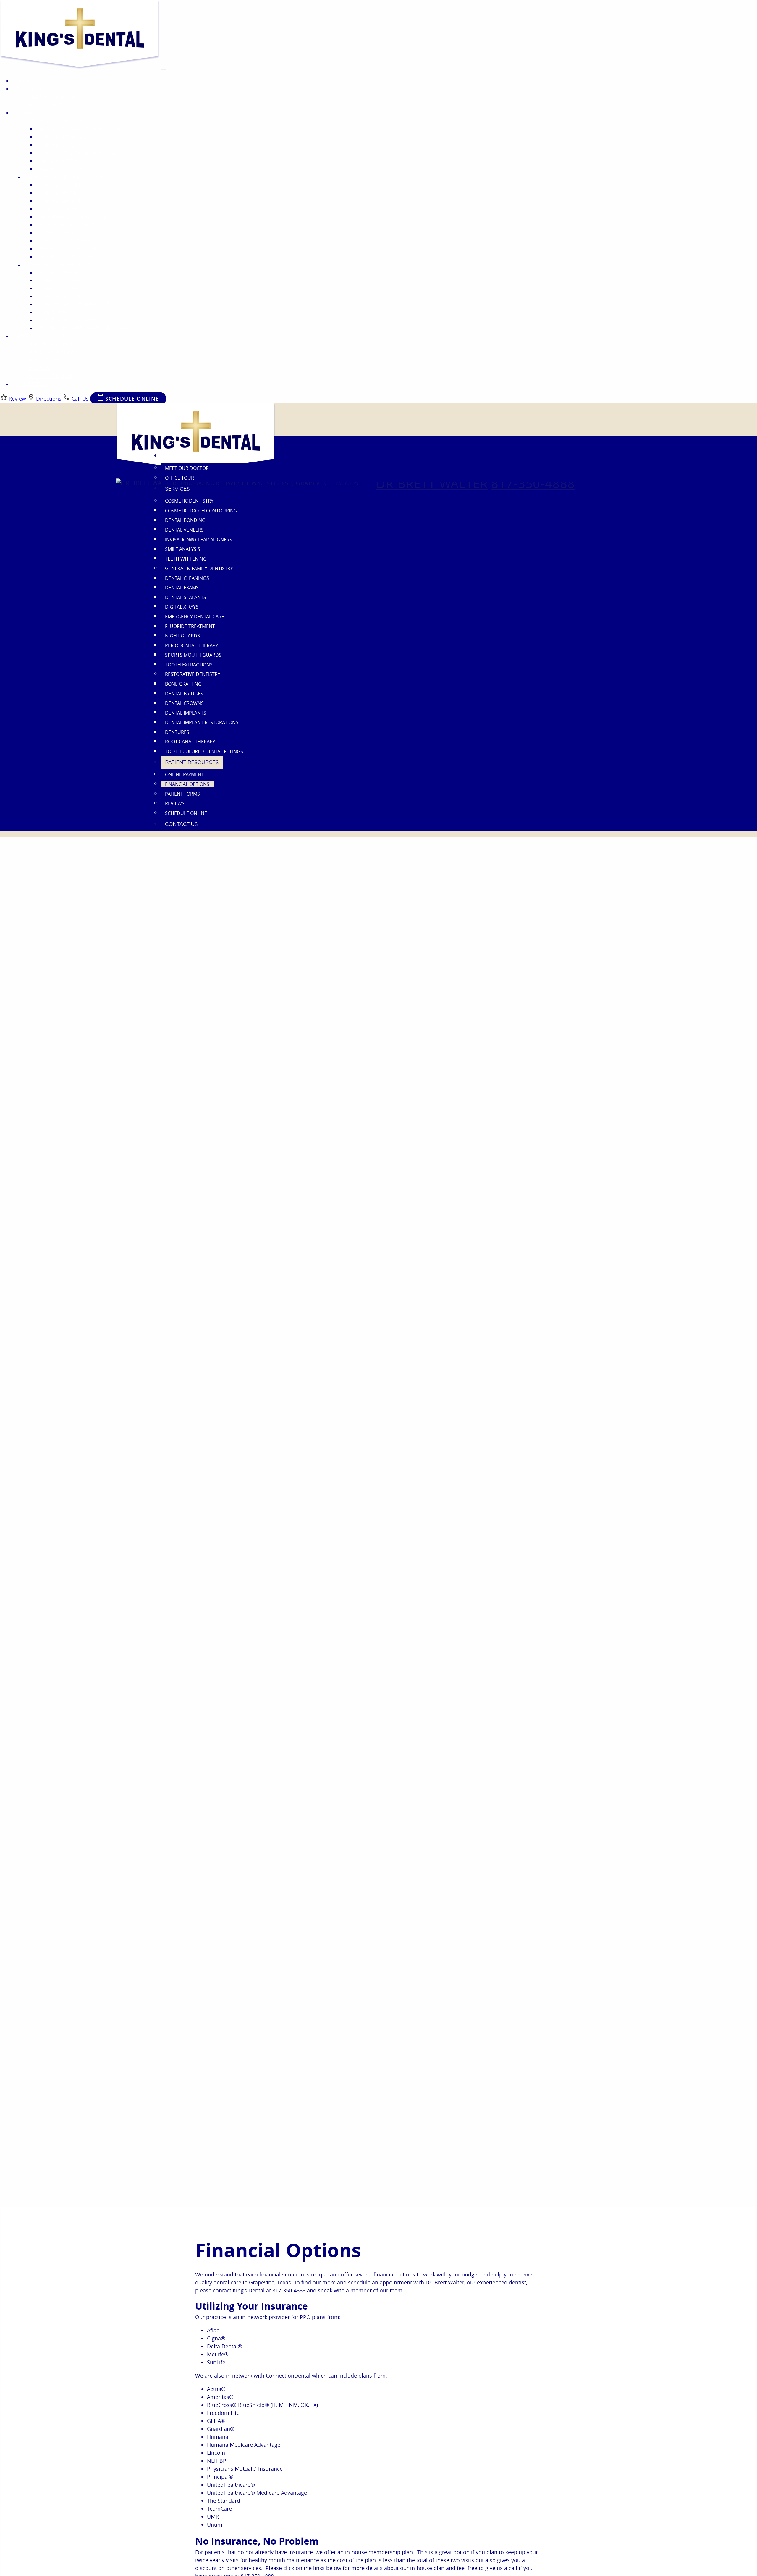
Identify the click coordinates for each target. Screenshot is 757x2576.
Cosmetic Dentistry (55, 121)
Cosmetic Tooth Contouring (81, 129)
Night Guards (59, 232)
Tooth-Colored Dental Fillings (84, 328)
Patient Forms (48, 360)
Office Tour (45, 105)
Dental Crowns (62, 288)
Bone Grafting (61, 272)
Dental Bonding (63, 137)
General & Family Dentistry (66, 177)
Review (17, 399)
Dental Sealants (63, 200)
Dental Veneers (62, 145)
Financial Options (54, 352)
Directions (49, 399)
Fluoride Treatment (68, 224)
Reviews (39, 368)
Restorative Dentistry (59, 264)
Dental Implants (63, 296)
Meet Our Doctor (53, 97)
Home (24, 81)
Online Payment (50, 344)
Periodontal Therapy (70, 240)
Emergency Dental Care (73, 216)
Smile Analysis (60, 161)
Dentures (53, 312)
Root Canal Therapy (68, 320)
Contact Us (32, 384)
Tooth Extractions (67, 256)
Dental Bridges (61, 280)
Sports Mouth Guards (71, 248)
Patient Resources (42, 336)
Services (28, 113)
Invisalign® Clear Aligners (78, 153)
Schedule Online (52, 376)
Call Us (80, 399)
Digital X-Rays (59, 208)
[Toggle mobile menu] (164, 69)
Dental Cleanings (65, 185)
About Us (29, 89)
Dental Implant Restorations (81, 304)
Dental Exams (59, 192)
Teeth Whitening (63, 169)
